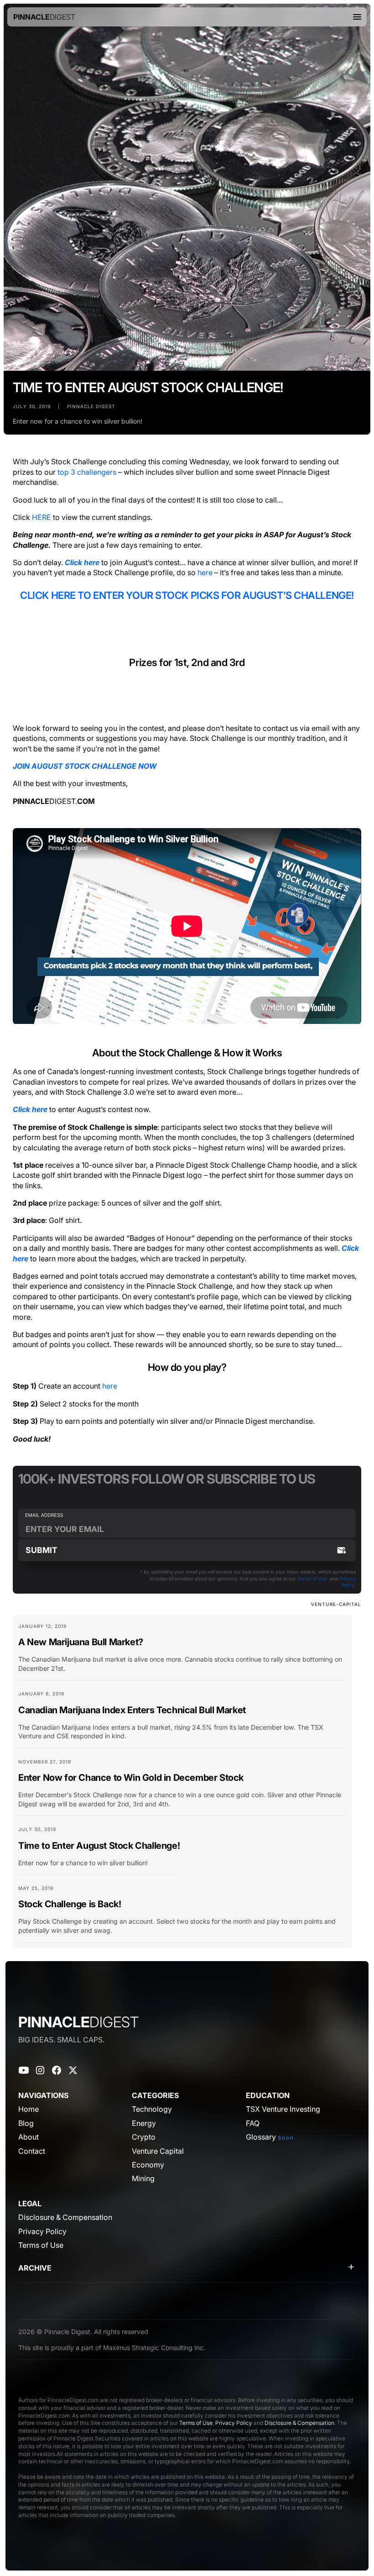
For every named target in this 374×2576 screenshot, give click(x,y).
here (205, 572)
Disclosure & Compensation (299, 2423)
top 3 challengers (87, 472)
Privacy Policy (234, 2423)
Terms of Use (312, 1579)
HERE (42, 517)
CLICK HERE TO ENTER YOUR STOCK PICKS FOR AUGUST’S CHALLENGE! (187, 595)
